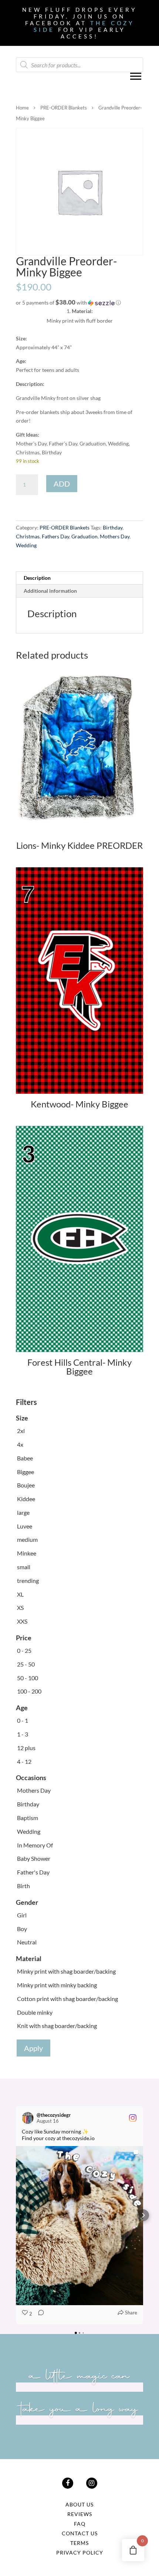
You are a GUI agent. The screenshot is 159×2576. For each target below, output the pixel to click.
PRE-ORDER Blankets (64, 108)
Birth (23, 1886)
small (24, 1567)
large (23, 1512)
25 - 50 (26, 1664)
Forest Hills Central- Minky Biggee (79, 1367)
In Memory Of (35, 1845)
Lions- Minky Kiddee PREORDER (79, 845)
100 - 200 (29, 1691)
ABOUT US (79, 2504)
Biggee (26, 1472)
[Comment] (39, 2314)
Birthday (113, 527)
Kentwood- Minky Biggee (79, 1104)
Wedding (26, 545)
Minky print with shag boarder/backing (66, 1971)
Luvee (25, 1526)
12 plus (26, 1748)
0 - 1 (23, 1720)
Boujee (26, 1485)
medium (27, 1539)
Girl (22, 1915)
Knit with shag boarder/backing (57, 2026)
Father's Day (33, 1872)
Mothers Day (115, 536)
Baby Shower (34, 1858)
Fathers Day (55, 536)
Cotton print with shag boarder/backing (67, 1999)
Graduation (84, 536)
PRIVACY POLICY (80, 2553)
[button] (79, 303)
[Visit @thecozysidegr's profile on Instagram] (29, 2118)
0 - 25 (24, 1650)
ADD (62, 484)
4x (20, 1444)
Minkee (27, 1553)
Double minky (35, 2012)
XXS (22, 1621)
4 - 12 (24, 1761)
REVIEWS (80, 2514)
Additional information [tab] (50, 591)
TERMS (79, 2543)
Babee (25, 1458)
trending (28, 1580)
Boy (22, 1929)
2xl (21, 1431)
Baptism (28, 1818)
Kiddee (26, 1499)
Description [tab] (37, 578)
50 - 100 (28, 1678)
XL (20, 1594)
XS (20, 1608)
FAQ (80, 2524)
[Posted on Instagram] (133, 2118)
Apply (33, 2048)
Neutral (27, 1942)
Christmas (28, 536)
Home (22, 108)
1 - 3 (23, 1734)
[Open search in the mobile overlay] (79, 65)
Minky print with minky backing (57, 1985)
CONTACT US (80, 2533)
